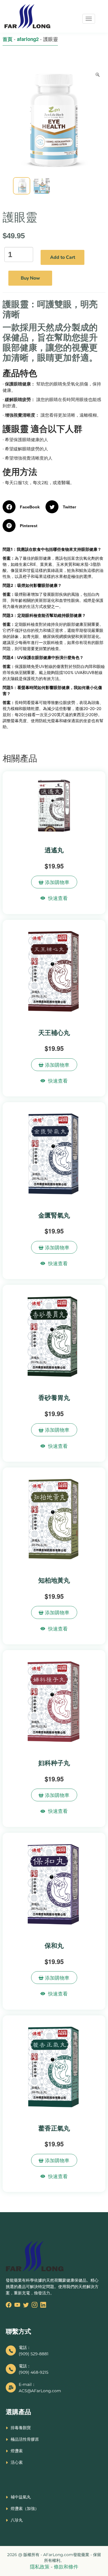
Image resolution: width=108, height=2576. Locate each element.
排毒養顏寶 (21, 2428)
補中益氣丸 (21, 2497)
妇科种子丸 (54, 1763)
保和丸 (54, 1945)
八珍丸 (17, 2520)
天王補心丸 (54, 1032)
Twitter (69, 507)
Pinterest (29, 526)
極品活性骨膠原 (25, 2439)
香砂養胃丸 (54, 1397)
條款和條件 (66, 2567)
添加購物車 (56, 882)
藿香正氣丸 (54, 2128)
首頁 (7, 39)
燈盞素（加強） (25, 2508)
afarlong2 (28, 39)
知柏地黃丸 (54, 1580)
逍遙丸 (54, 850)
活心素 (17, 2462)
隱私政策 (40, 2567)
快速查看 (58, 898)
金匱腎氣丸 (54, 1215)
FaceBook (30, 507)
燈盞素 (17, 2451)
